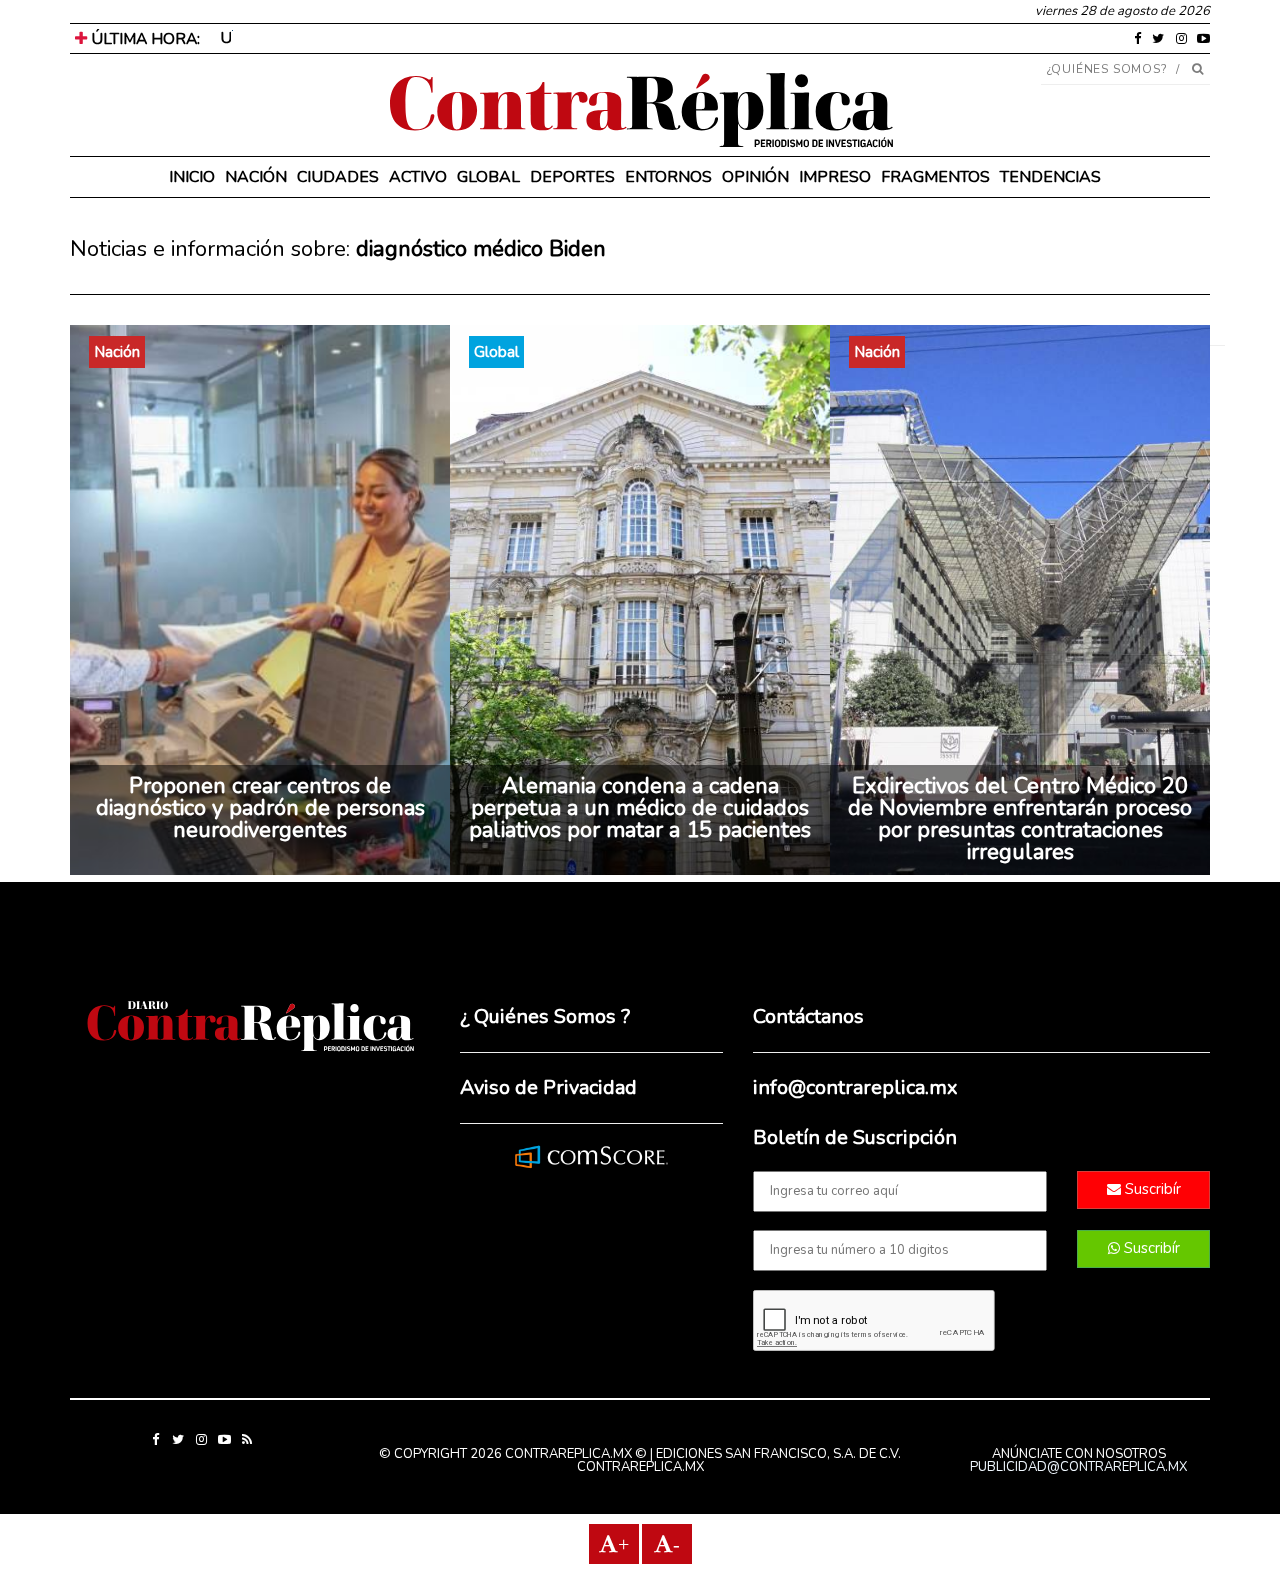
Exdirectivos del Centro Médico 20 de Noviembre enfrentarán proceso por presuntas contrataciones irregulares (1020, 819)
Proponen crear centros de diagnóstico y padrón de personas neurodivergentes (260, 808)
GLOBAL (488, 177)
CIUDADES (338, 177)
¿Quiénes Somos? (1107, 69)
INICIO (192, 177)
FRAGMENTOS (935, 177)
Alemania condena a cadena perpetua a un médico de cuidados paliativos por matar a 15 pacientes (640, 808)
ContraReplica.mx (640, 1467)
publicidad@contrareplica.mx (1078, 1467)
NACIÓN (256, 177)
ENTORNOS (668, 177)
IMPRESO (835, 177)
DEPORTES (572, 177)
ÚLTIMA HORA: (143, 39)
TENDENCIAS (1050, 177)
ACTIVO (418, 177)
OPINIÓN (755, 177)
